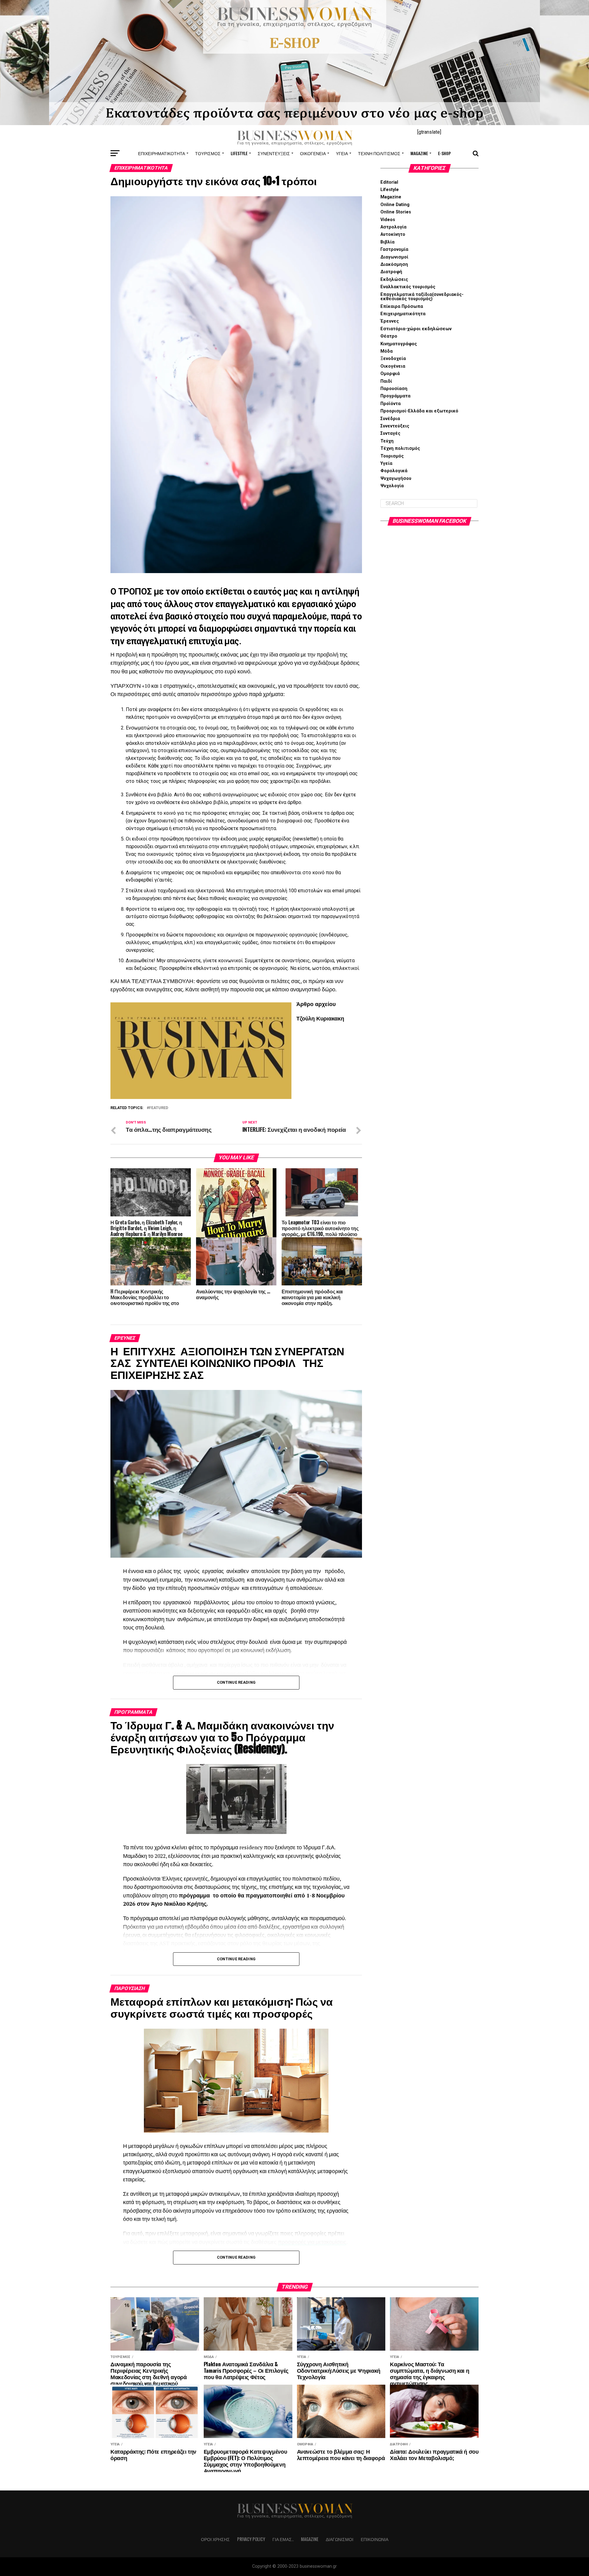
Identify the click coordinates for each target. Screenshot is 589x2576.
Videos (388, 220)
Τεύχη (387, 441)
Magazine (419, 153)
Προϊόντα (391, 404)
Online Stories (396, 212)
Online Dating (395, 205)
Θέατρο (389, 336)
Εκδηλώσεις (394, 279)
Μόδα (387, 351)
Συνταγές (390, 433)
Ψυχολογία (392, 486)
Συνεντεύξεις (274, 153)
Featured (159, 1108)
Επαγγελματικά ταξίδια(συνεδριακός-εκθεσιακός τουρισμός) (422, 297)
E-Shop (445, 153)
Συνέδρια (390, 419)
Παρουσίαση (394, 389)
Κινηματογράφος (399, 344)
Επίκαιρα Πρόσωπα (402, 306)
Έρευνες (390, 321)
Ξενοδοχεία (393, 359)
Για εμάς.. (283, 2539)
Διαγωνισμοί (394, 257)
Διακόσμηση (394, 264)
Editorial (389, 182)
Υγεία (342, 153)
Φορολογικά (394, 471)
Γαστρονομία (394, 249)
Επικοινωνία (375, 2539)
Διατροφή (391, 272)
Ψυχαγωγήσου (396, 478)
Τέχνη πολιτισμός (379, 153)
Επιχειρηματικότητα (162, 153)
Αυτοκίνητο (393, 234)
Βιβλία (387, 242)
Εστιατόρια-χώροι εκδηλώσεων (416, 329)
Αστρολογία (393, 227)
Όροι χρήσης (215, 2539)
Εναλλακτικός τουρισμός (408, 287)
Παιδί (386, 381)
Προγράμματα (395, 396)
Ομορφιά (390, 374)
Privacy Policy (251, 2539)
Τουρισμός (208, 153)
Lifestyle (239, 153)
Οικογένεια (313, 153)
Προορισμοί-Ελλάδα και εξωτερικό (419, 411)
